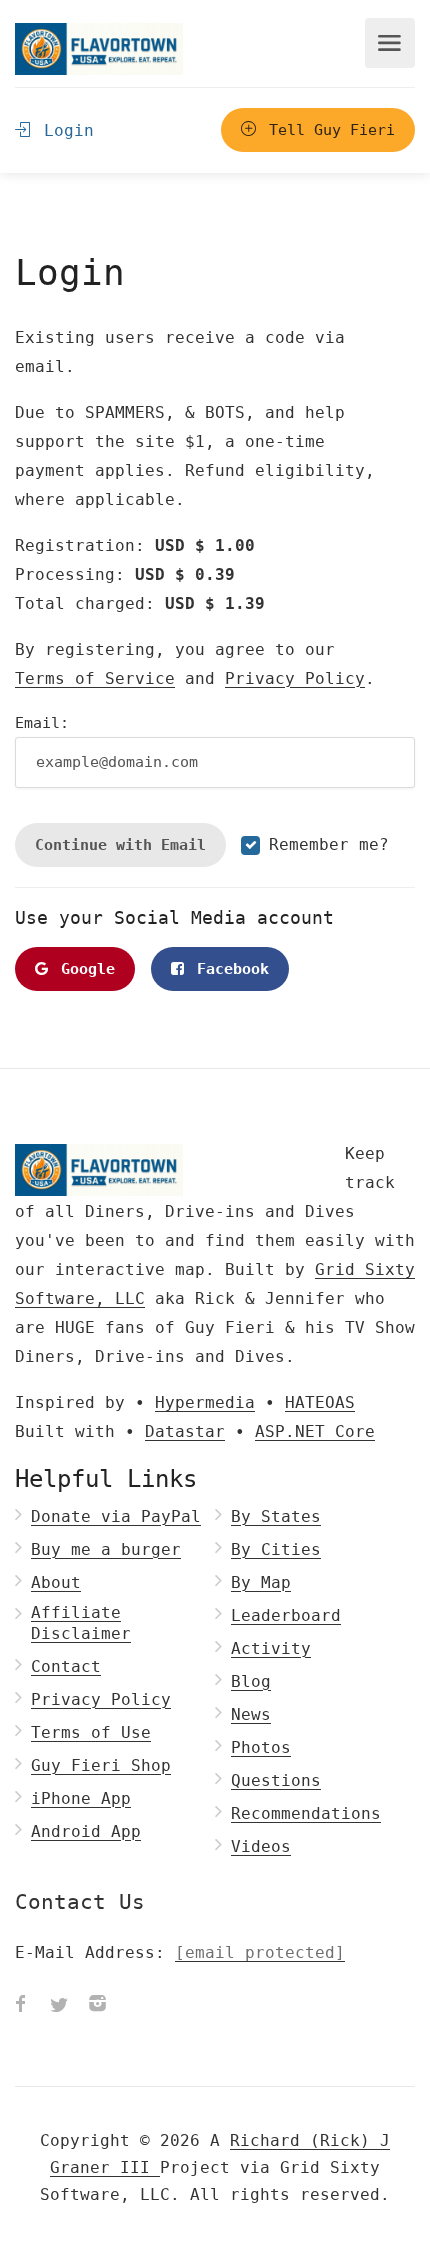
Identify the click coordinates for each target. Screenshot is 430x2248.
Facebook (228, 969)
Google (83, 969)
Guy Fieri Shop (101, 1765)
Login (64, 130)
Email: (42, 723)
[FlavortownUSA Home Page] (99, 48)
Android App (86, 1831)
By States (276, 1516)
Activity (271, 1648)
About (56, 1582)
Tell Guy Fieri (327, 130)
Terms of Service (95, 678)
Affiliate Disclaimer (81, 1623)
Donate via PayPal (116, 1516)
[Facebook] (21, 2006)
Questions (276, 1780)
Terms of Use (91, 1732)
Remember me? (329, 844)
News (251, 1714)
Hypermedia (205, 1402)
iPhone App (81, 1798)
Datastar (185, 1431)
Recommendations (306, 1813)
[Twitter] (59, 2006)
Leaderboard (286, 1615)
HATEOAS (320, 1402)
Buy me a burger (106, 1549)
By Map (261, 1582)
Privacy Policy (295, 678)
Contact (66, 1666)
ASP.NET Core (315, 1431)
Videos (261, 1846)
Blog (251, 1681)
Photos (261, 1747)
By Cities (276, 1549)
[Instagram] (97, 2006)
